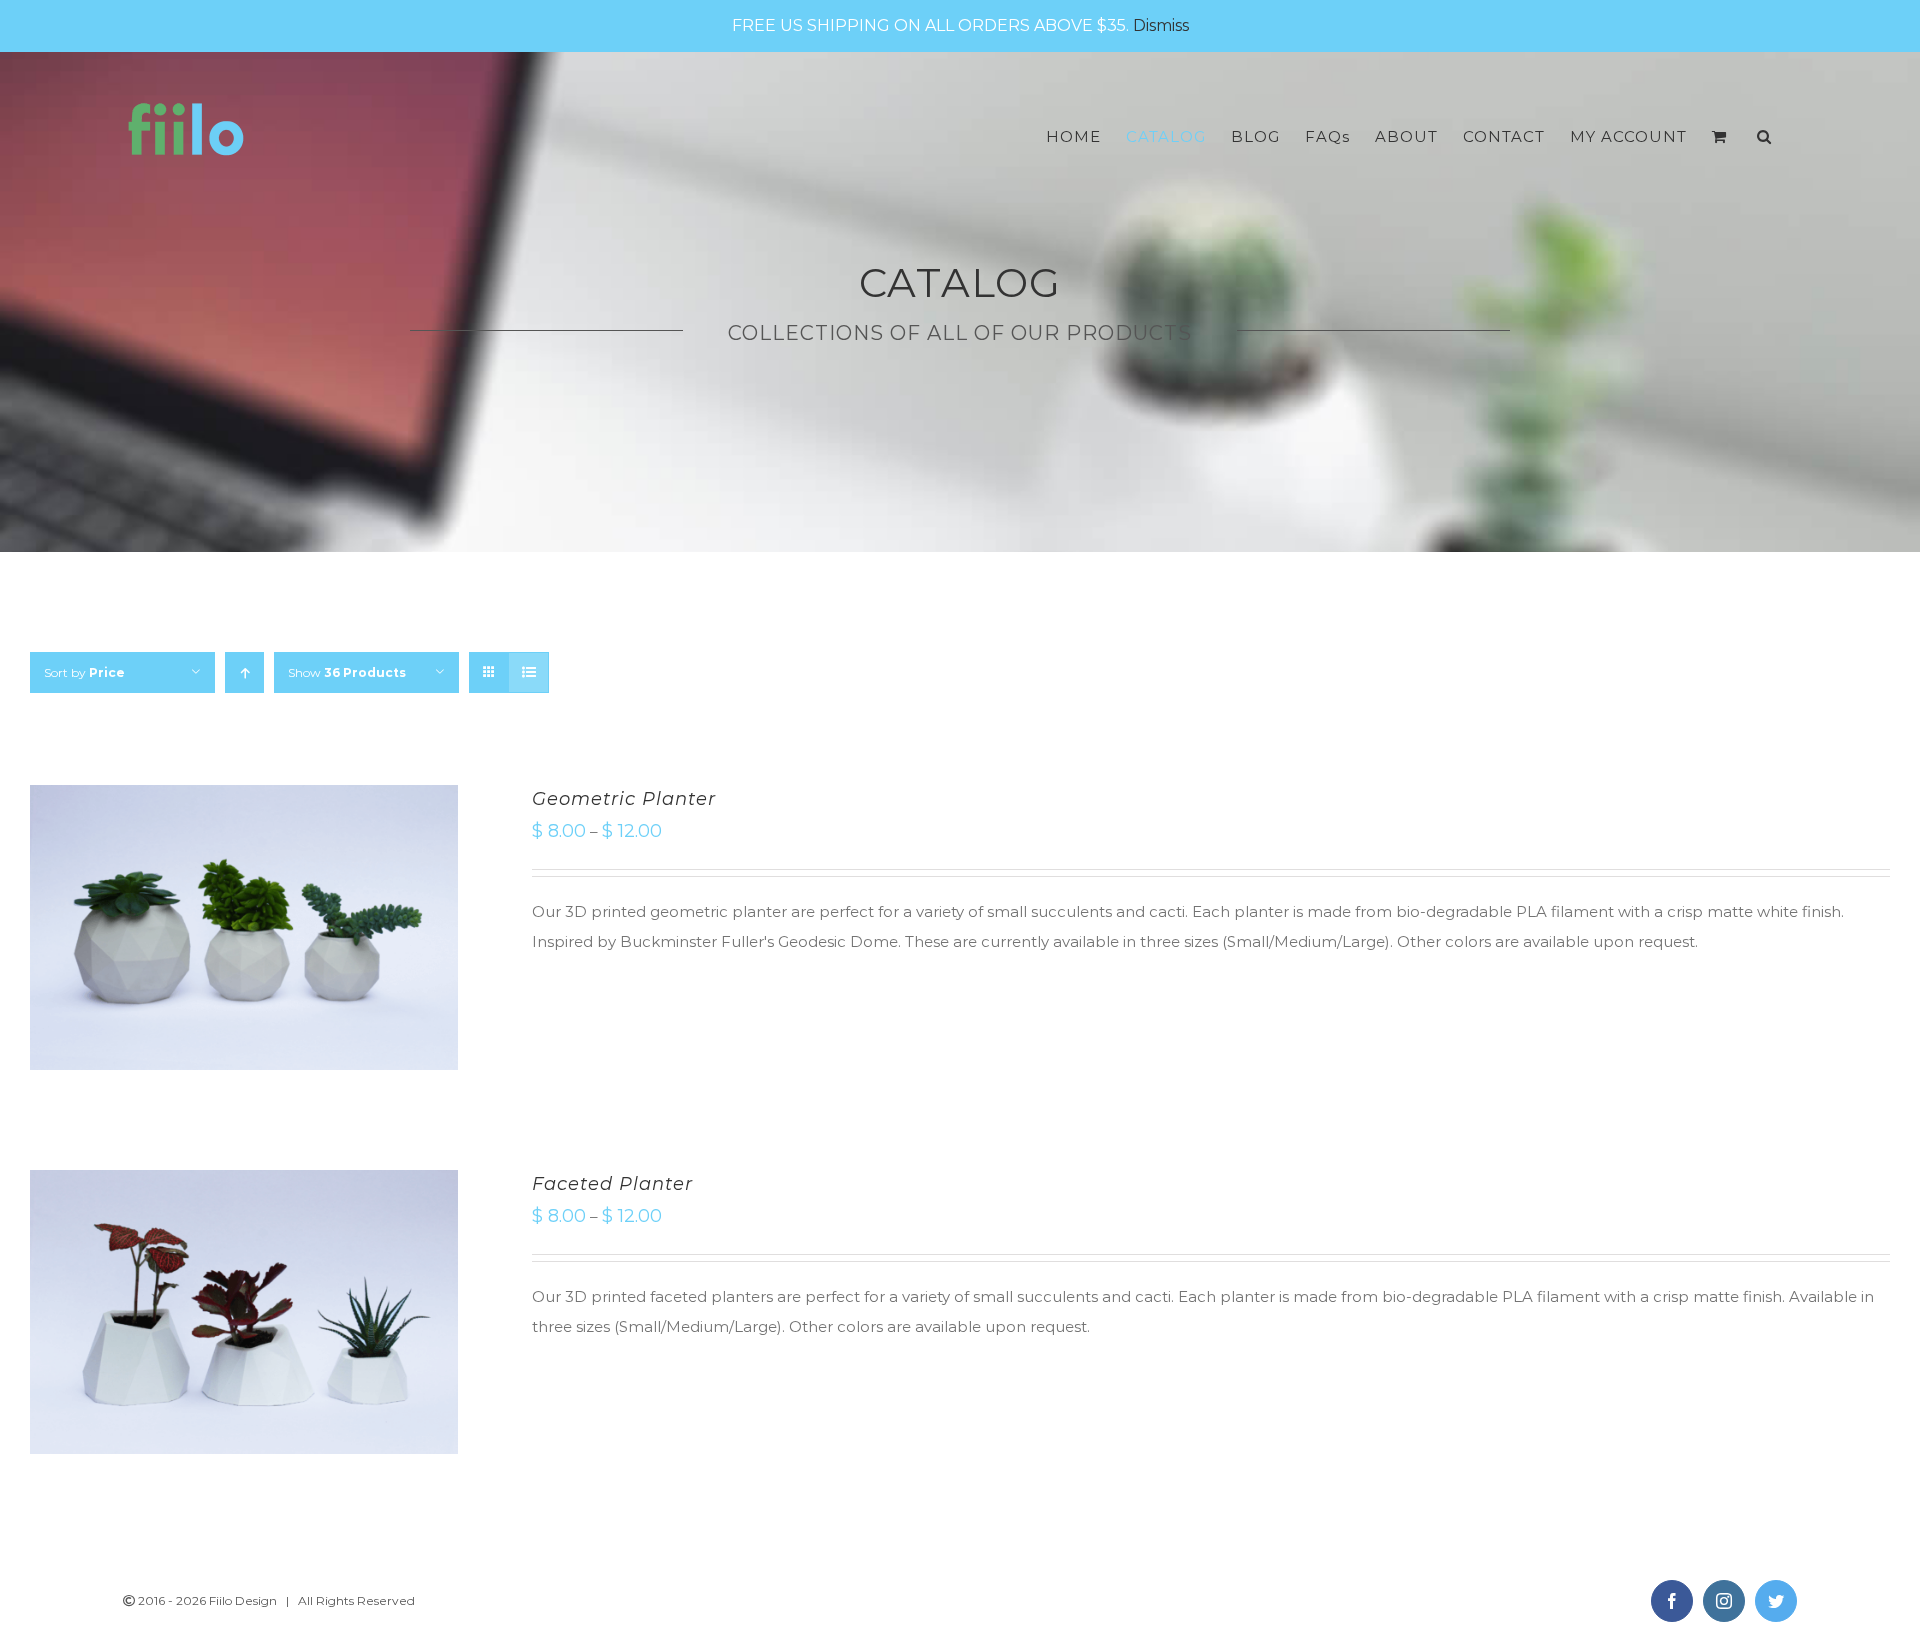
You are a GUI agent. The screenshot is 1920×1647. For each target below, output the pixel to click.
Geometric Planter (624, 799)
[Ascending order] (244, 672)
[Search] (1764, 136)
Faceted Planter (612, 1184)
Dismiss (1161, 25)
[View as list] (528, 672)
